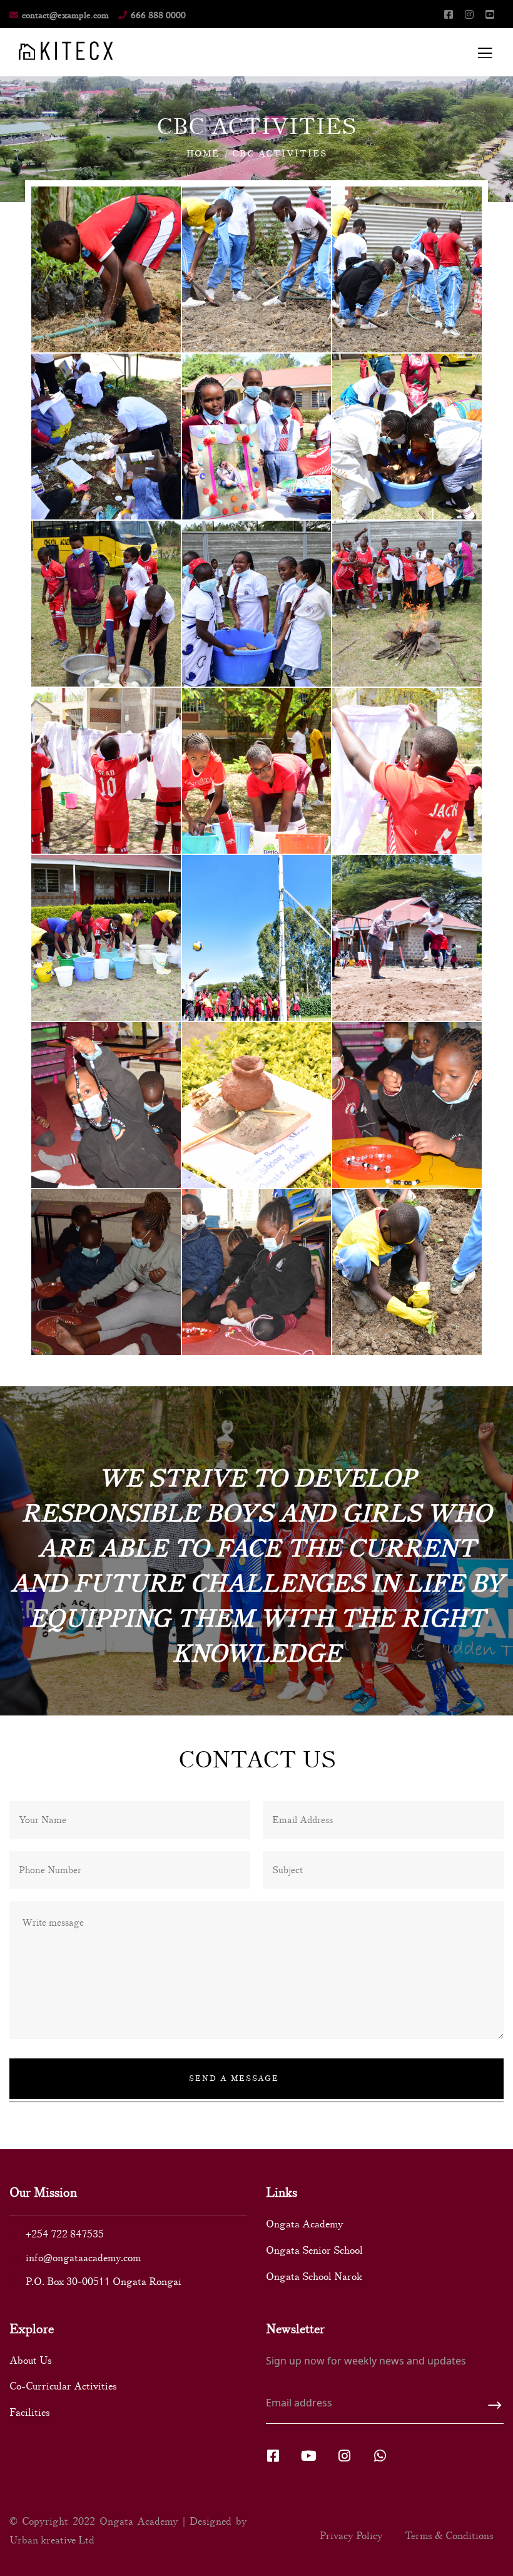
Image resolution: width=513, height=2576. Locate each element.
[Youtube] (308, 2456)
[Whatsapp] (380, 2456)
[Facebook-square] (273, 2456)
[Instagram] (344, 2456)
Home (203, 154)
